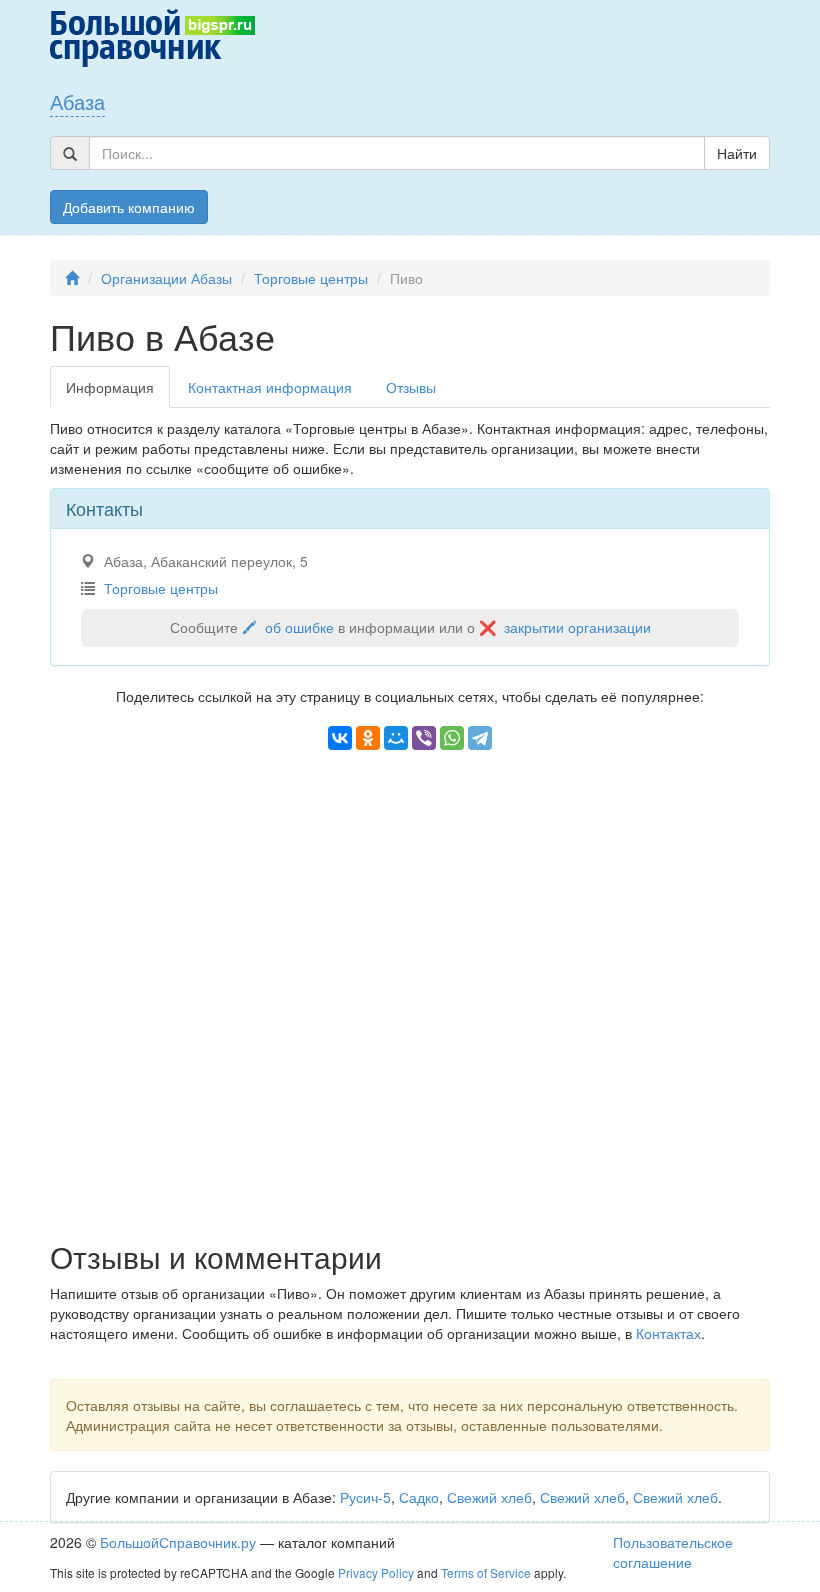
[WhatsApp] (452, 738)
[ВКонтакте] (340, 738)
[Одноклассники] (368, 738)
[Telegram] (480, 738)
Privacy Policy (376, 1572)
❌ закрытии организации (565, 627)
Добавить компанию (129, 207)
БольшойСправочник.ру (178, 1542)
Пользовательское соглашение (673, 1552)
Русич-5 (365, 1497)
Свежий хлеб (489, 1497)
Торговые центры (311, 278)
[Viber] (424, 738)
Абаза (77, 101)
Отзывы (411, 387)
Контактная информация (270, 387)
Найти (737, 153)
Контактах (668, 1333)
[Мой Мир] (396, 738)
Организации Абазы (166, 278)
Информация (110, 387)
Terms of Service (486, 1572)
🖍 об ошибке (288, 627)
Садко (419, 1497)
